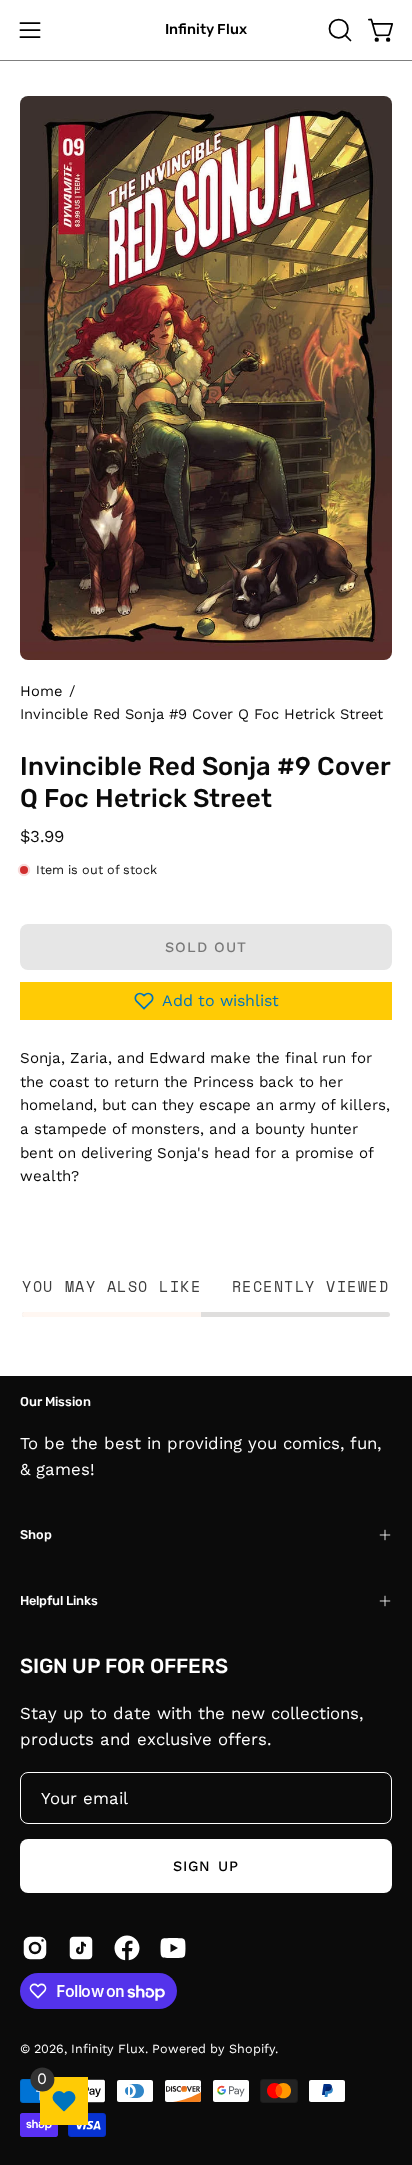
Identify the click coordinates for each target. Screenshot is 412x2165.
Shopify (252, 2048)
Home (41, 691)
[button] (338, 30)
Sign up (206, 1866)
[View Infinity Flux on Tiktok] (81, 1948)
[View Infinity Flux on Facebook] (127, 1948)
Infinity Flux (206, 29)
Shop (36, 1534)
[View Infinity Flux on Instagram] (35, 1948)
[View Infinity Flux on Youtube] (173, 1948)
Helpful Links (59, 1600)
